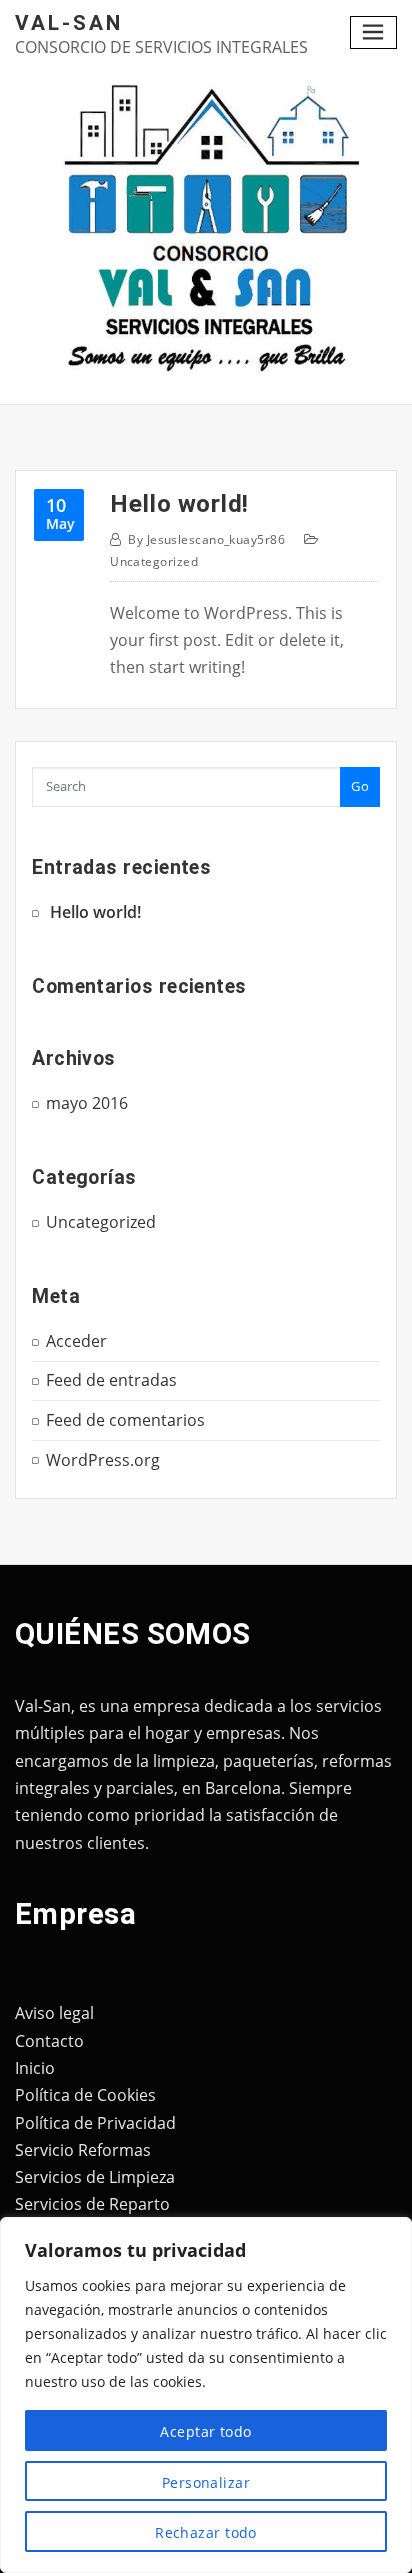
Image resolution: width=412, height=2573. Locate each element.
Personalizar (206, 2482)
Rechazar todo (206, 2532)
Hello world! (179, 503)
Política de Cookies (85, 2095)
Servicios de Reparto (92, 2204)
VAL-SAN (69, 23)
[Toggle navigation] (374, 32)
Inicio (35, 2068)
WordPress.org (103, 1460)
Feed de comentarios (125, 1420)
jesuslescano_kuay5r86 (206, 539)
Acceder (76, 1341)
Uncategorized (154, 561)
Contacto (49, 2041)
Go (360, 786)
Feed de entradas (111, 1380)
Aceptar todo (205, 2431)
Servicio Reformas (83, 2150)
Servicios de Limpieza (95, 2177)
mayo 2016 (87, 1103)
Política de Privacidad (95, 2123)
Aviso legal (54, 2013)
